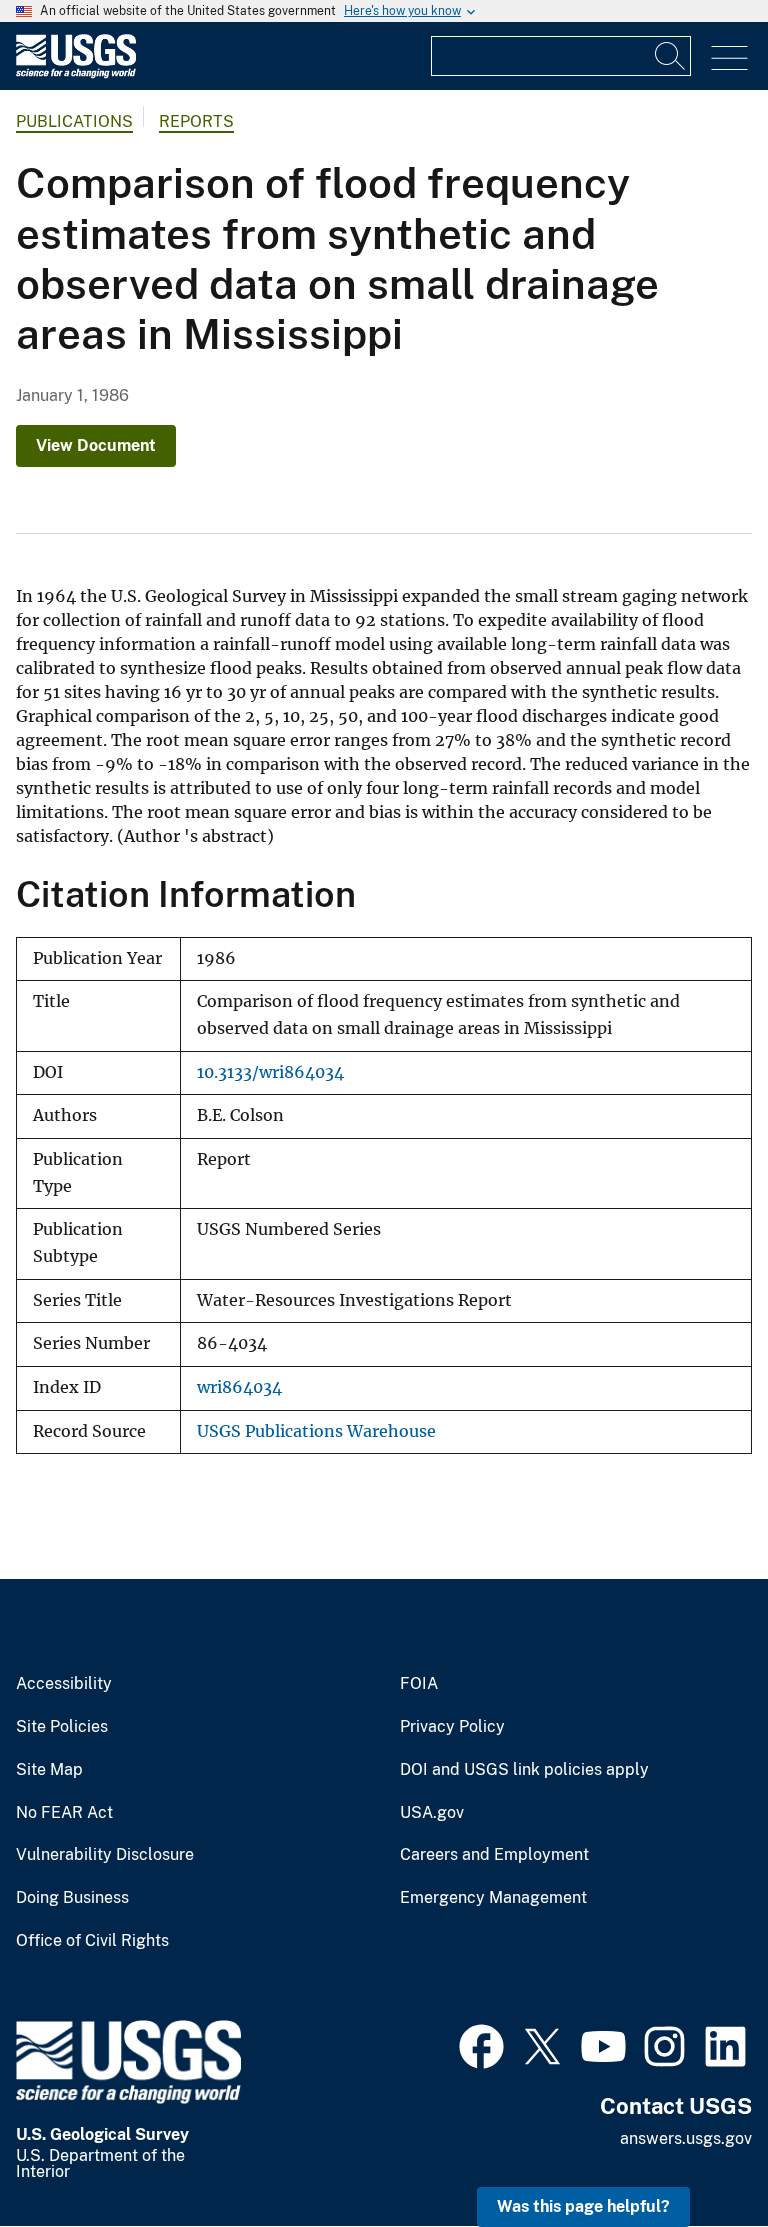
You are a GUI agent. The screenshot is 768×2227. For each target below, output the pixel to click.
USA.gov (432, 1813)
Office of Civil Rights (92, 1941)
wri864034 (239, 1387)
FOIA (419, 1684)
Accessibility (64, 1684)
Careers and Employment (494, 1855)
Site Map (49, 1770)
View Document (96, 445)
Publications (74, 121)
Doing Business (72, 1898)
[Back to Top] (695, 2154)
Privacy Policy (452, 1727)
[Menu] (729, 58)
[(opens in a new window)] (481, 2044)
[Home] (76, 73)
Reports (196, 121)
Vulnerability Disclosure (105, 1855)
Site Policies (62, 1727)
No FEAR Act (64, 1813)
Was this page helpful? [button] (583, 2206)
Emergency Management (493, 1898)
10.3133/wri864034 (270, 1072)
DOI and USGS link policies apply (524, 1770)
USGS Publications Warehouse (316, 1431)
